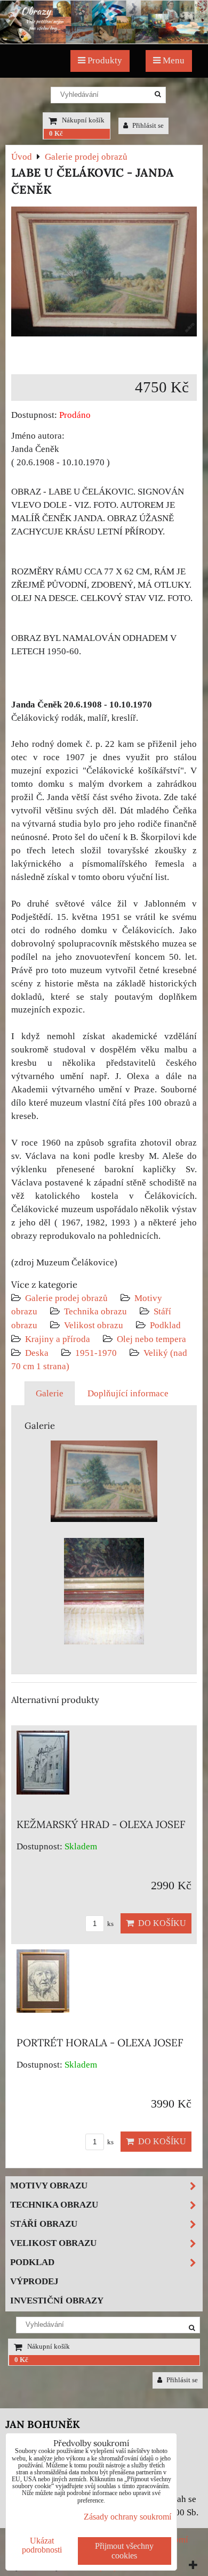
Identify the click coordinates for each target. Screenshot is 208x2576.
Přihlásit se (147, 126)
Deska (37, 1353)
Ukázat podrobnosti (42, 2545)
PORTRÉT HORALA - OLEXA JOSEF (100, 2043)
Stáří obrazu (44, 2224)
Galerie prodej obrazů (66, 1298)
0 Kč (56, 134)
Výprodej (34, 2281)
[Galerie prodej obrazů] (104, 41)
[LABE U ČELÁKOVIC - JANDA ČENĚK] (104, 274)
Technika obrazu (95, 1311)
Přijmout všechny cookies (124, 2551)
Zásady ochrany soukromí (127, 2517)
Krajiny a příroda (58, 1339)
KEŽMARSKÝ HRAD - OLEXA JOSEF (101, 1824)
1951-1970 (96, 1353)
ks (110, 1924)
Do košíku (160, 1923)
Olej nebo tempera (151, 1339)
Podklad (165, 1325)
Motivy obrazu (49, 2186)
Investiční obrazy (57, 2301)
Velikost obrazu (94, 1325)
